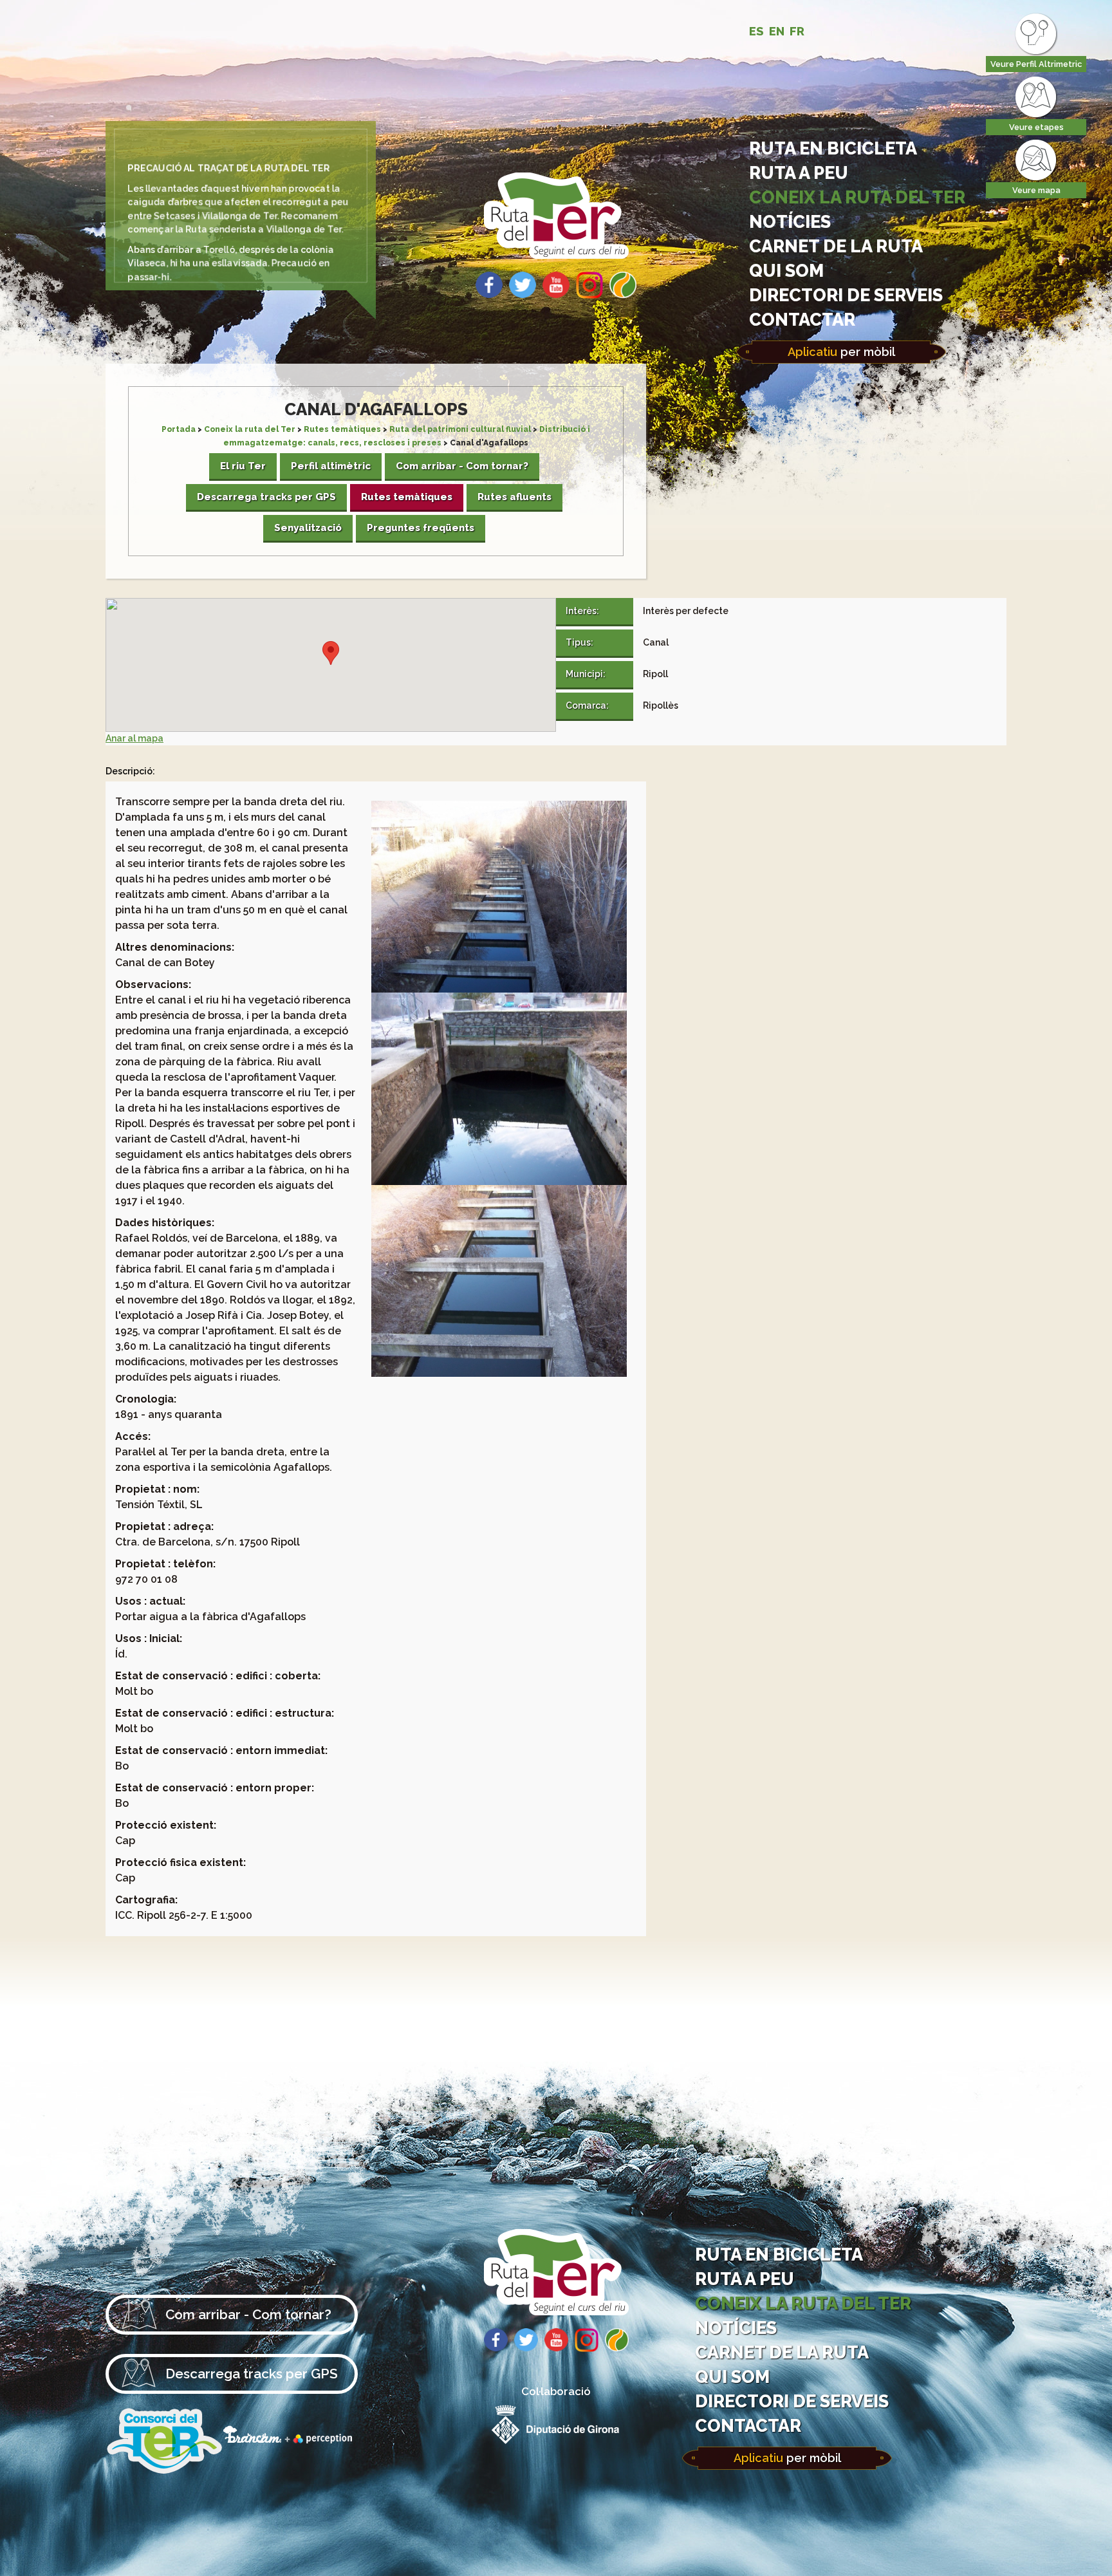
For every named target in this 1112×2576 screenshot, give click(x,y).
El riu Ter (243, 466)
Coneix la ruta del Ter (857, 197)
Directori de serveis (846, 295)
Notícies (790, 221)
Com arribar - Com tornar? (462, 466)
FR (797, 31)
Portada (179, 429)
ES (756, 31)
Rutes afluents (514, 497)
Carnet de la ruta (836, 246)
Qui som (786, 270)
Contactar (802, 319)
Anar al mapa (134, 738)
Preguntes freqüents (421, 528)
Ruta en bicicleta (833, 148)
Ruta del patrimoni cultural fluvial (460, 429)
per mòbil (841, 352)
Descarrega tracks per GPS (266, 497)
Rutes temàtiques (342, 429)
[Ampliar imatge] (499, 989)
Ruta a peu (799, 173)
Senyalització (308, 528)
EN (777, 31)
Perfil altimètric (331, 466)
